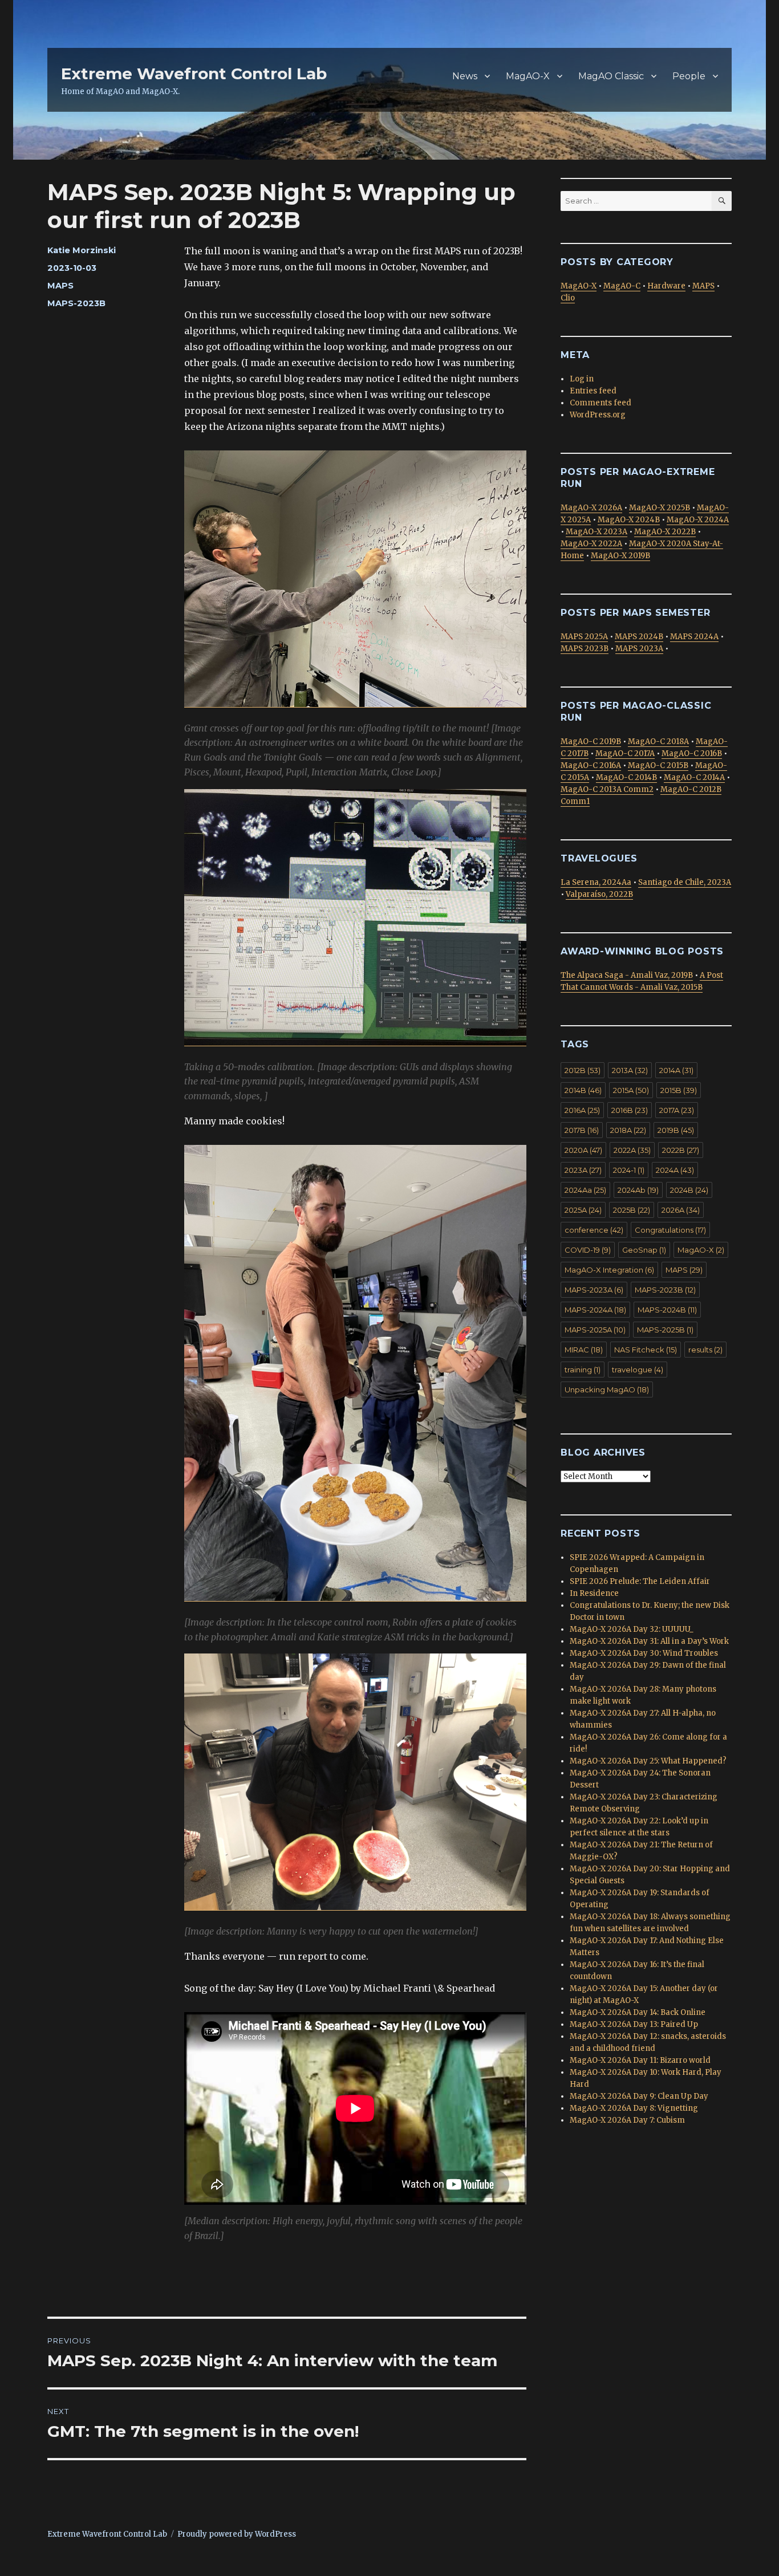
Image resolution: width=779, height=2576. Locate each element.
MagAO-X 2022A (591, 544)
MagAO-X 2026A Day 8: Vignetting (634, 2108)
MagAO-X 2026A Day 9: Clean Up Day (639, 2096)
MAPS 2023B (585, 649)
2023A (583, 1170)
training (583, 1370)
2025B (632, 1210)
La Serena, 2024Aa (596, 882)
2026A (681, 1210)
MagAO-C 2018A (658, 741)
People (689, 76)
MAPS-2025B (665, 1330)
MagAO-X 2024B (629, 520)
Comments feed (601, 403)
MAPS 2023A (639, 649)
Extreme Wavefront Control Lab (194, 74)
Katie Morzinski (82, 250)
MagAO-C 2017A (625, 753)
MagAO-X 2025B (660, 508)
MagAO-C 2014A (694, 777)
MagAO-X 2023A (597, 532)
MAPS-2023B (76, 303)
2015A (631, 1090)
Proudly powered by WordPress (237, 2534)
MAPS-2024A (595, 1310)
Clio (568, 298)
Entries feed (593, 391)
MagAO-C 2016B (692, 753)
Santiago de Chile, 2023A (685, 882)
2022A (632, 1150)
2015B (679, 1090)
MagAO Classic (611, 76)
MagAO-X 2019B (620, 556)
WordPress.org (598, 415)
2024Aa (585, 1190)
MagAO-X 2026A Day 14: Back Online (638, 2012)
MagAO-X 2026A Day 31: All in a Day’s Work (649, 1641)
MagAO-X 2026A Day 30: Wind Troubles (644, 1653)
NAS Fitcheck (646, 1350)
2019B (676, 1130)
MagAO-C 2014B (626, 777)
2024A (675, 1170)
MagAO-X (528, 76)
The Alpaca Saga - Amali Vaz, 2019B (627, 975)
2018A (628, 1130)
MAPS (60, 286)
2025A (583, 1210)
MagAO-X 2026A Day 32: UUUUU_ (632, 1629)
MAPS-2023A (594, 1290)
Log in (582, 379)
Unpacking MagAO (607, 1389)
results (705, 1350)
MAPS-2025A (595, 1330)
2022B (681, 1150)
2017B (582, 1130)
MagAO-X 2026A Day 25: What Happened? (648, 1761)
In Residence (594, 1593)
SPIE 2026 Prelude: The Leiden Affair (640, 1581)
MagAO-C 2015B (658, 765)
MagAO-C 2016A (591, 765)
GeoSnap (644, 1250)
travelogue (638, 1370)
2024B (689, 1190)
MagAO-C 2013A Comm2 (607, 789)
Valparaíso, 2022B (599, 894)
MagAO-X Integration (609, 1270)
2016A (582, 1110)
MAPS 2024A (694, 637)
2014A (676, 1070)
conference (594, 1230)
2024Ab (638, 1190)
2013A (630, 1070)
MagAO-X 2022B (665, 532)
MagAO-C (622, 286)
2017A (677, 1110)
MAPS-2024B (667, 1310)
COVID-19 (588, 1250)
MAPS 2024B (639, 637)
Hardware (666, 286)
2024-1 (629, 1170)
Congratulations (670, 1230)
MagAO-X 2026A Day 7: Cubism (627, 2120)
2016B (630, 1110)
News (465, 76)
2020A (583, 1150)
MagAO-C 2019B (591, 741)
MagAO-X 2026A (591, 508)
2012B (583, 1070)
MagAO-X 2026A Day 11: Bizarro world (640, 2060)
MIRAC (584, 1350)
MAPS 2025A (584, 637)
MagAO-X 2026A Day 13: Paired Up (634, 2024)
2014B (583, 1090)
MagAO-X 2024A (698, 520)
